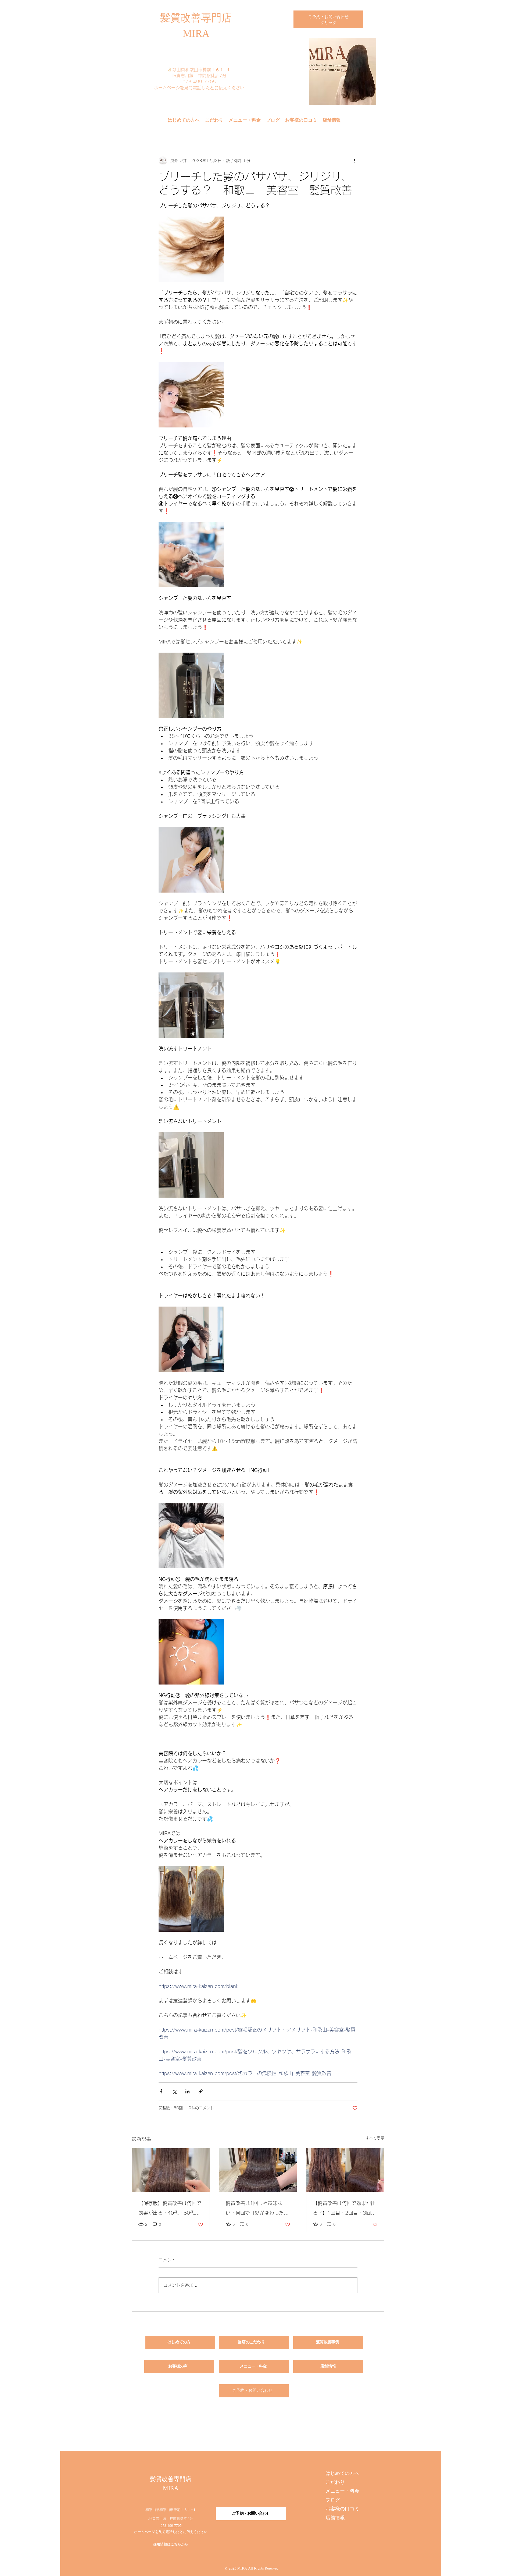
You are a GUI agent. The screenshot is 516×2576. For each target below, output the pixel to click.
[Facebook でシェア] (161, 2091)
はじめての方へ (342, 2474)
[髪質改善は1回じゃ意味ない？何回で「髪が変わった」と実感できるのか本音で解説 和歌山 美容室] (258, 2170)
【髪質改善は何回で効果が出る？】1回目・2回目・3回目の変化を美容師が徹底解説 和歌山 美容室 (344, 2209)
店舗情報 (335, 2518)
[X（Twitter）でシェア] (174, 2091)
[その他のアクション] (354, 161)
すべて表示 (375, 2138)
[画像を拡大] (191, 249)
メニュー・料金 (342, 2491)
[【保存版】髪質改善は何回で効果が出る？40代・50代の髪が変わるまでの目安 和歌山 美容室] (171, 2170)
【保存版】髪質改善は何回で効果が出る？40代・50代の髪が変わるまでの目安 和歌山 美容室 (170, 2209)
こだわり (335, 2483)
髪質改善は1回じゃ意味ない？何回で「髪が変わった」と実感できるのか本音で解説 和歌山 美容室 (258, 2209)
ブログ (333, 2500)
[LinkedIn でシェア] (187, 2091)
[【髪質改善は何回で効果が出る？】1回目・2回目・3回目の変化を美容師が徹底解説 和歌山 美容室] (345, 2170)
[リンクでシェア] (201, 2091)
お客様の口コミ (342, 2509)
